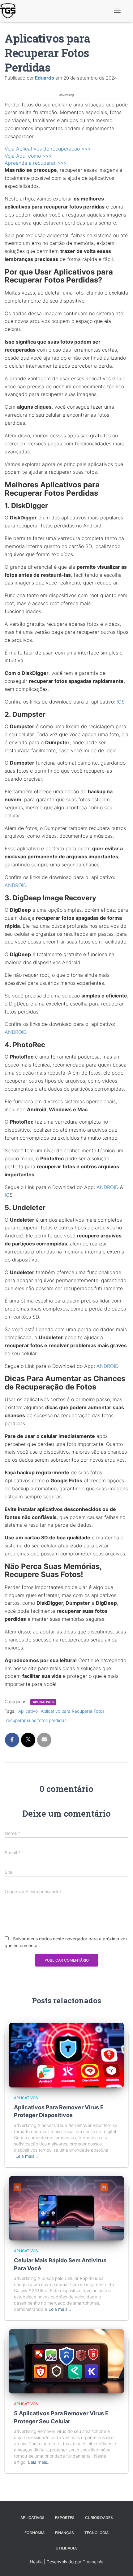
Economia (34, 2533)
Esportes (65, 2518)
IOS (121, 702)
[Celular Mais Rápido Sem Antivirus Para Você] (66, 2208)
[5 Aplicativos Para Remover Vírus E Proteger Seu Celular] (66, 2361)
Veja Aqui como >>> (28, 156)
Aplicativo (28, 1711)
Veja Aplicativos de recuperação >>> (48, 149)
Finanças (64, 2533)
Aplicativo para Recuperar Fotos (73, 1711)
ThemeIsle (93, 2562)
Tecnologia (97, 2533)
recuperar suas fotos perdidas (36, 1720)
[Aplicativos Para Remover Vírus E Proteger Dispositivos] (66, 2055)
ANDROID (16, 885)
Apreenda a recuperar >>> (36, 163)
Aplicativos (43, 1702)
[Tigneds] (10, 11)
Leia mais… (27, 2156)
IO (7, 1195)
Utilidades (67, 2548)
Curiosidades (99, 2518)
